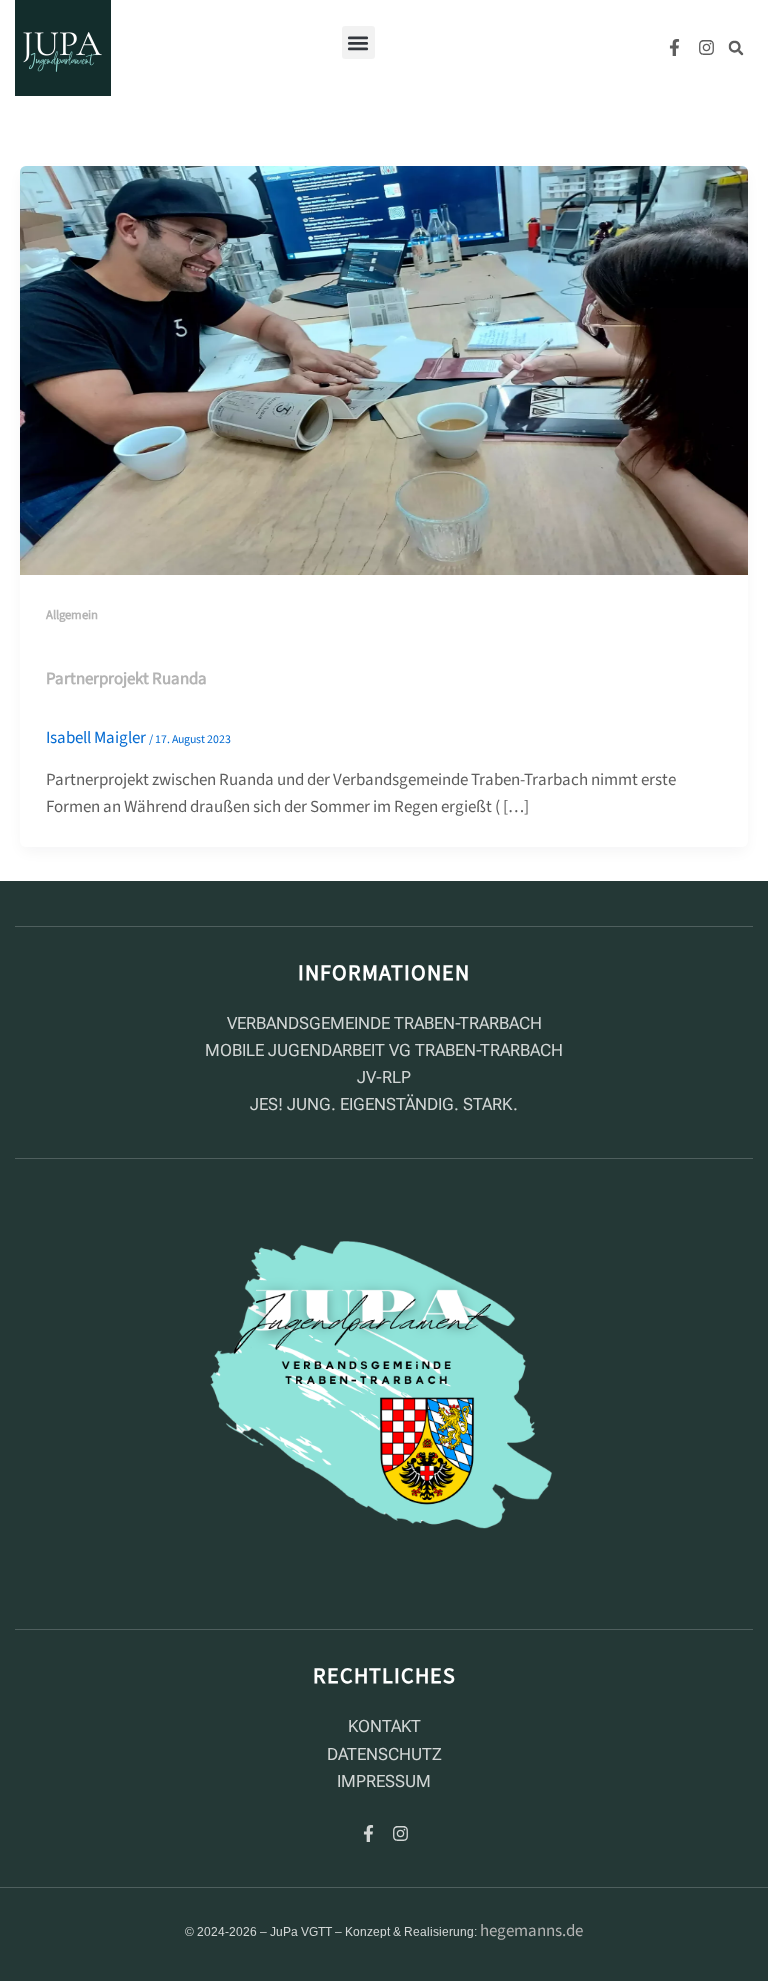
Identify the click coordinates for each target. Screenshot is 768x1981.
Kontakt (384, 1726)
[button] (358, 42)
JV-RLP (384, 1077)
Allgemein (72, 615)
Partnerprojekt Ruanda (126, 679)
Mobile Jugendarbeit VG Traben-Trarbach (384, 1050)
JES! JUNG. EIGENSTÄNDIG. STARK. (384, 1104)
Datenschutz (384, 1754)
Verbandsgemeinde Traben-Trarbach (384, 1023)
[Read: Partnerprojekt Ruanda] (384, 370)
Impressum (384, 1781)
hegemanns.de (531, 1931)
